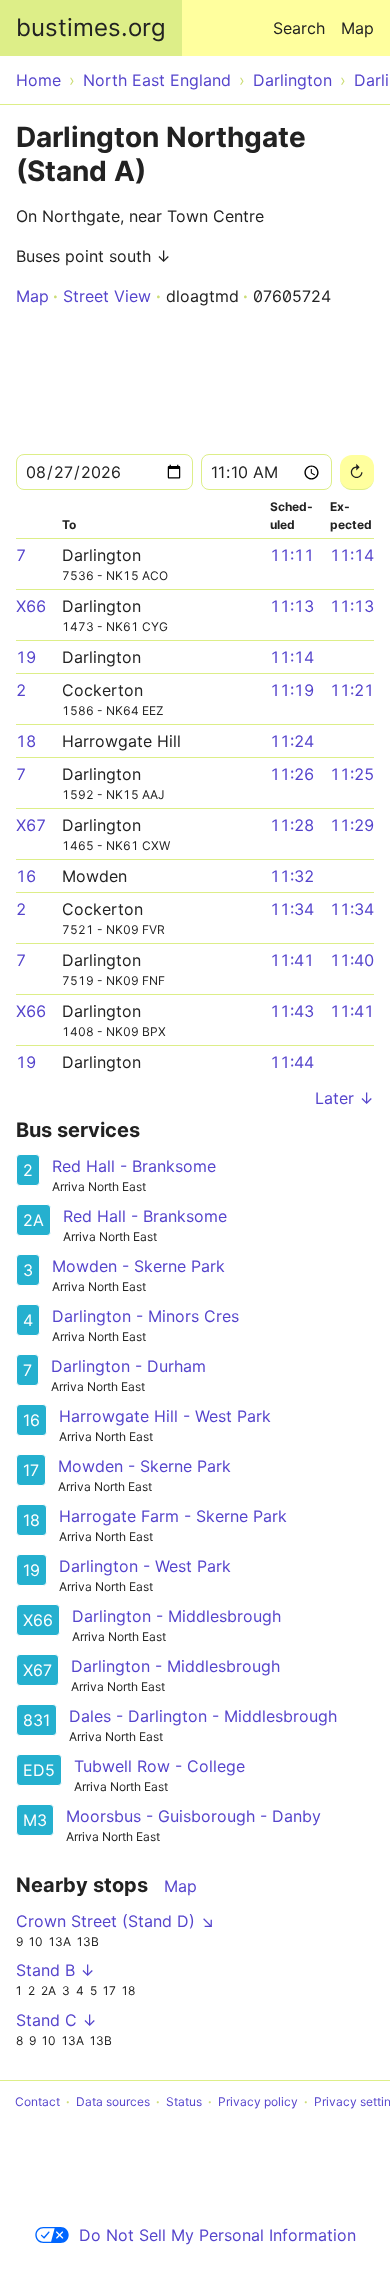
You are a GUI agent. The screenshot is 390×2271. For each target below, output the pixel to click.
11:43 (292, 1011)
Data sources (113, 2101)
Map (357, 28)
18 (26, 741)
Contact (37, 2101)
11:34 (292, 909)
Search (299, 28)
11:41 (292, 960)
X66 (31, 606)
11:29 (352, 825)
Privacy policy (258, 2101)
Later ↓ (344, 1098)
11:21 (352, 690)
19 (26, 657)
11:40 (352, 960)
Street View (107, 296)
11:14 (352, 555)
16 (26, 876)
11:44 (292, 1062)
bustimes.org (91, 27)
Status (184, 2101)
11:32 (292, 876)
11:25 (352, 774)
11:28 (292, 825)
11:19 (292, 690)
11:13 (292, 606)
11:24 (292, 741)
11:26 (292, 774)
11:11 (292, 555)
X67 (31, 825)
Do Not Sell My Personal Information (217, 2235)
